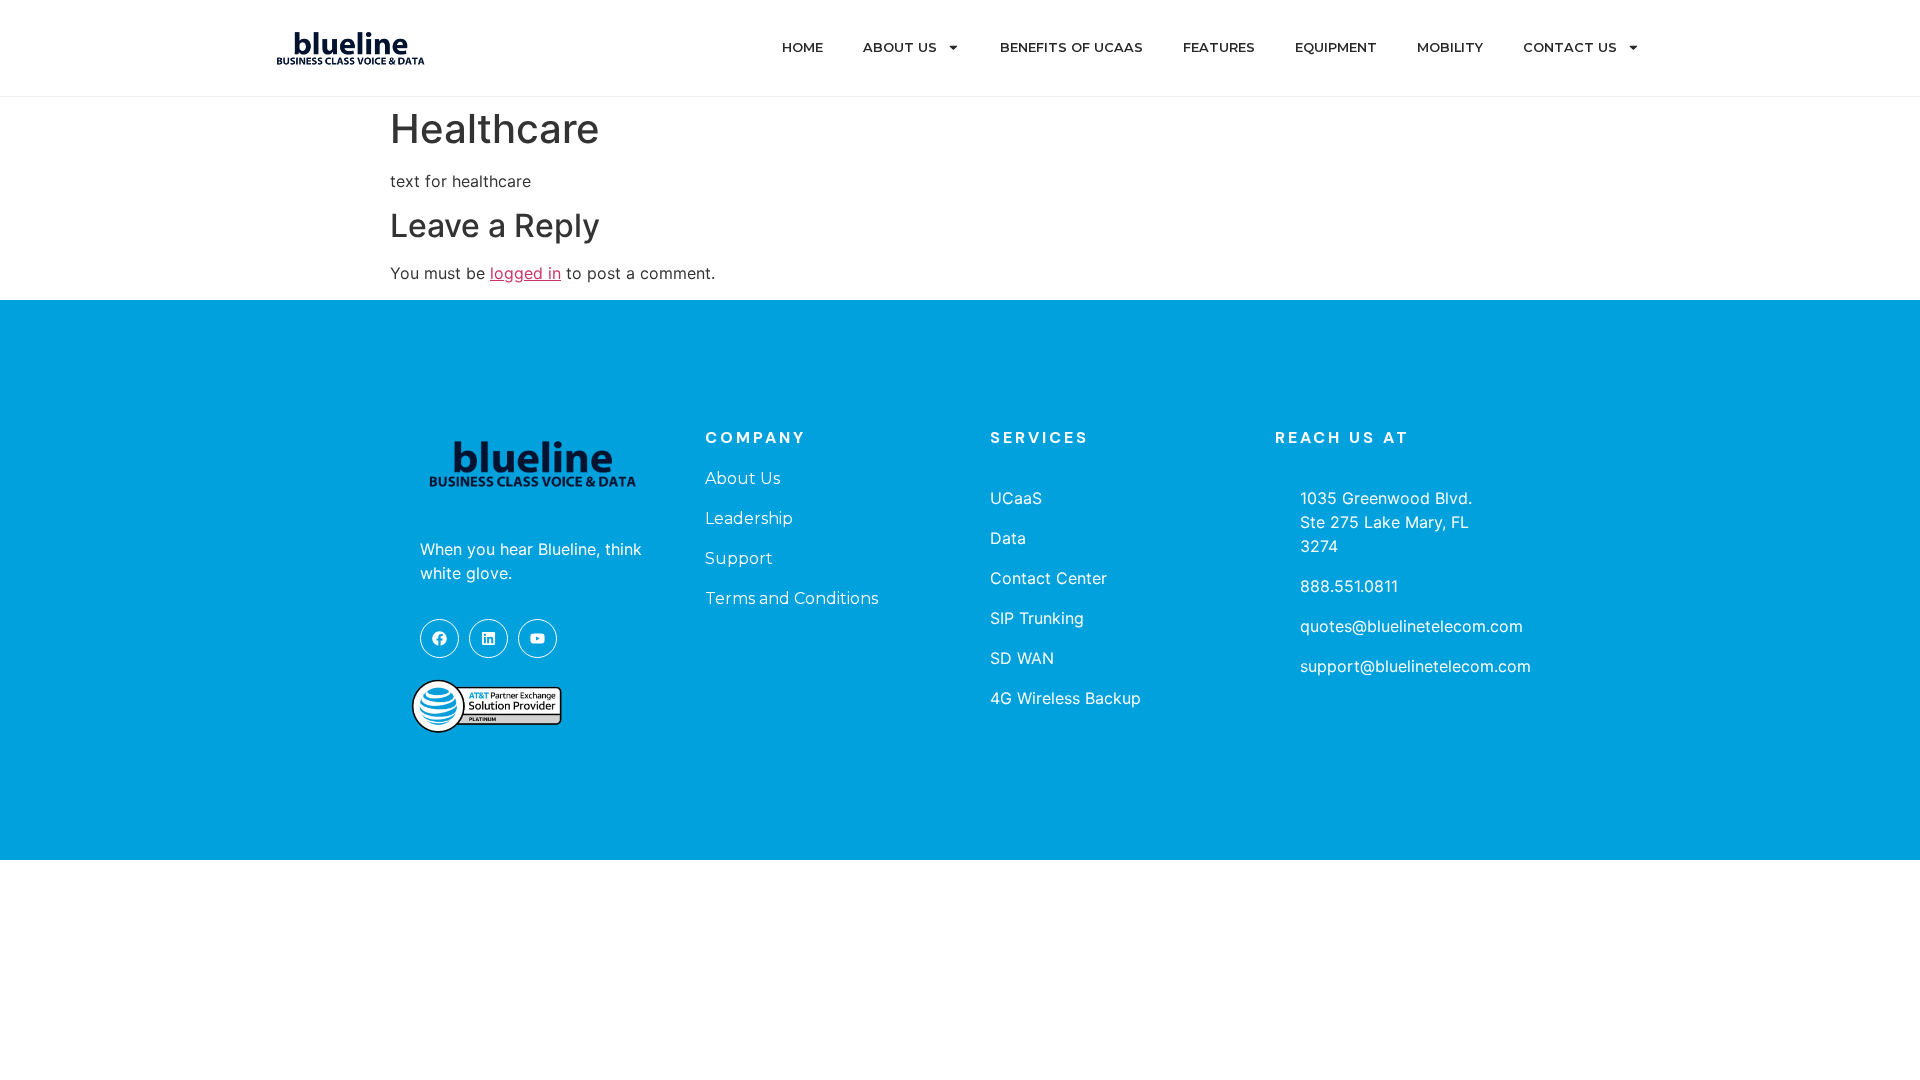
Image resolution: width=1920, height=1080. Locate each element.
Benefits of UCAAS (1071, 47)
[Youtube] (537, 638)
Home (802, 47)
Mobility (1450, 47)
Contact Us (1570, 47)
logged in (525, 273)
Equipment (1336, 47)
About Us (900, 47)
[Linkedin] (488, 638)
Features (1219, 47)
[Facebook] (439, 638)
